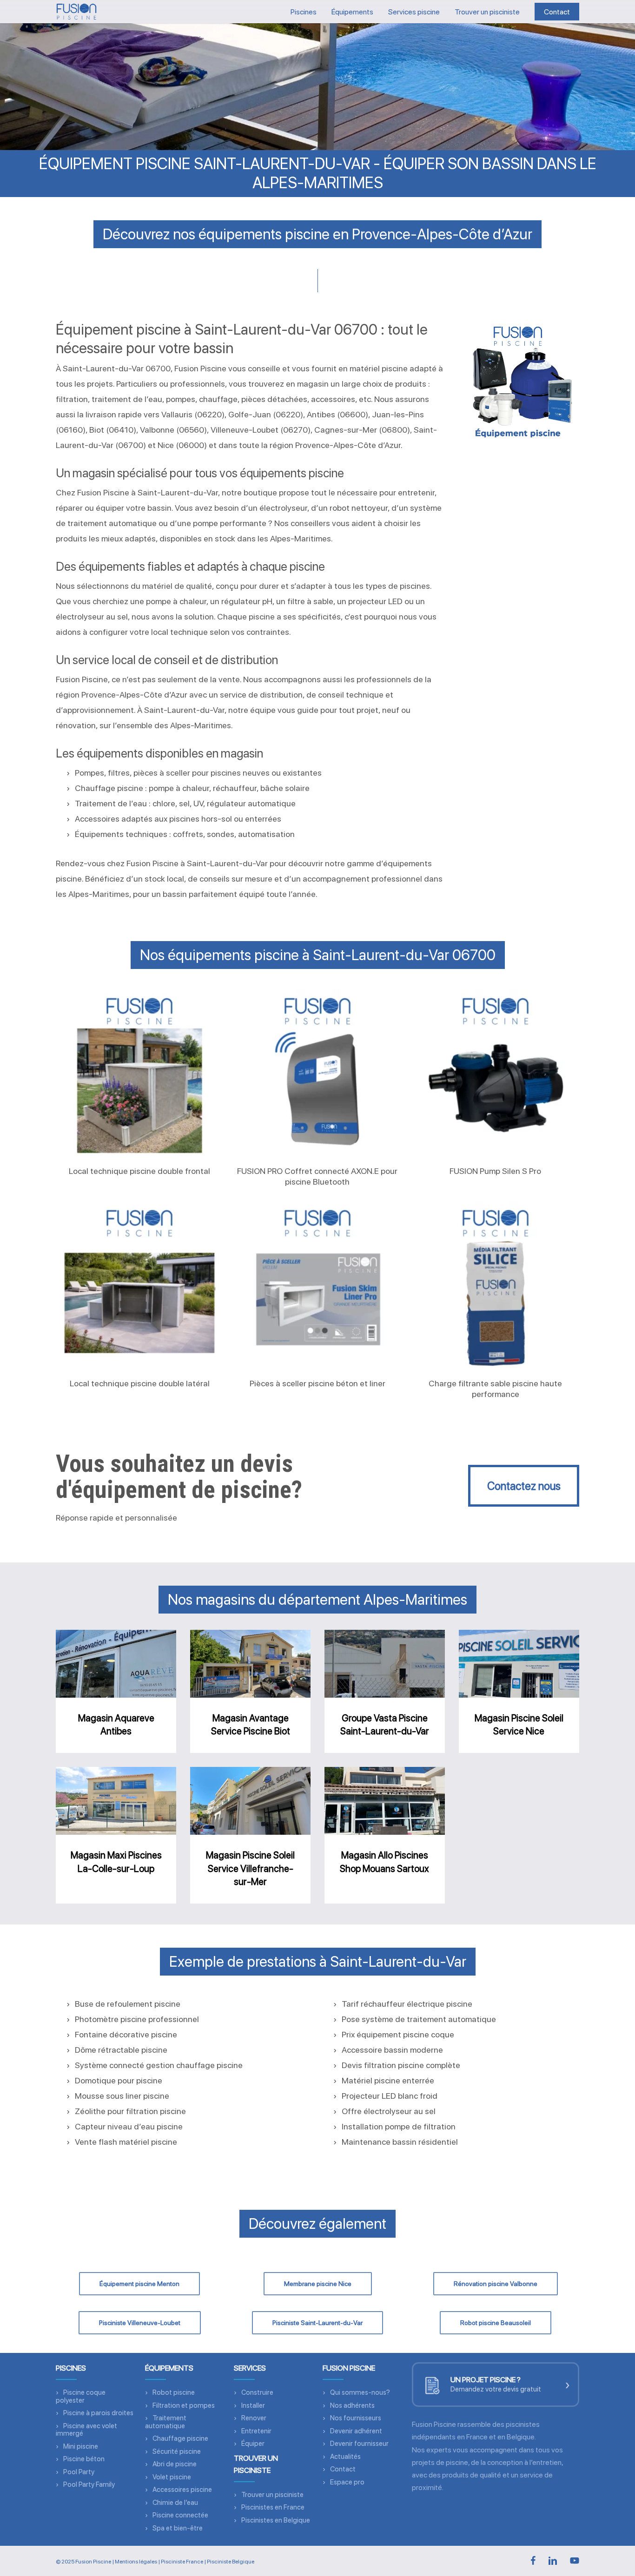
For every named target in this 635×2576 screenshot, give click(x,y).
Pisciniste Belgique (231, 2562)
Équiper (253, 2444)
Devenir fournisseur (359, 2444)
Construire (257, 2392)
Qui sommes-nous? (360, 2392)
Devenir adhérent (356, 2431)
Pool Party (79, 2472)
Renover (254, 2418)
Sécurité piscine (177, 2451)
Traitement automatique (166, 2422)
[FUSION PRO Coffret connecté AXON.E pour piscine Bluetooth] (317, 1073)
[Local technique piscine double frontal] (139, 1073)
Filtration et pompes (184, 2405)
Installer (253, 2405)
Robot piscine (174, 2392)
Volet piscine (172, 2477)
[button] (524, 1486)
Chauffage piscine (180, 2438)
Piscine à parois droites (98, 2413)
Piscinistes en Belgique (276, 2520)
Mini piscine (81, 2446)
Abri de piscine (175, 2464)
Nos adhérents (352, 2405)
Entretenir (256, 2431)
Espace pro (347, 2482)
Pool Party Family (89, 2484)
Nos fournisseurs (356, 2418)
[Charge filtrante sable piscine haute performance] (496, 1285)
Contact (343, 2469)
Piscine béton (84, 2459)
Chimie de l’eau (175, 2503)
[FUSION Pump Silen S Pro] (496, 1073)
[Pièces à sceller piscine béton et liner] (317, 1285)
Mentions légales (136, 2562)
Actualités (345, 2457)
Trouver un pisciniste (272, 2495)
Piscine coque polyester (81, 2396)
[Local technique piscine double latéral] (139, 1285)
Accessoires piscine (182, 2490)
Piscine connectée (180, 2515)
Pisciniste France (182, 2562)
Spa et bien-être (178, 2528)
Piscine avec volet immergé (86, 2430)
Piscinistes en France (273, 2507)
